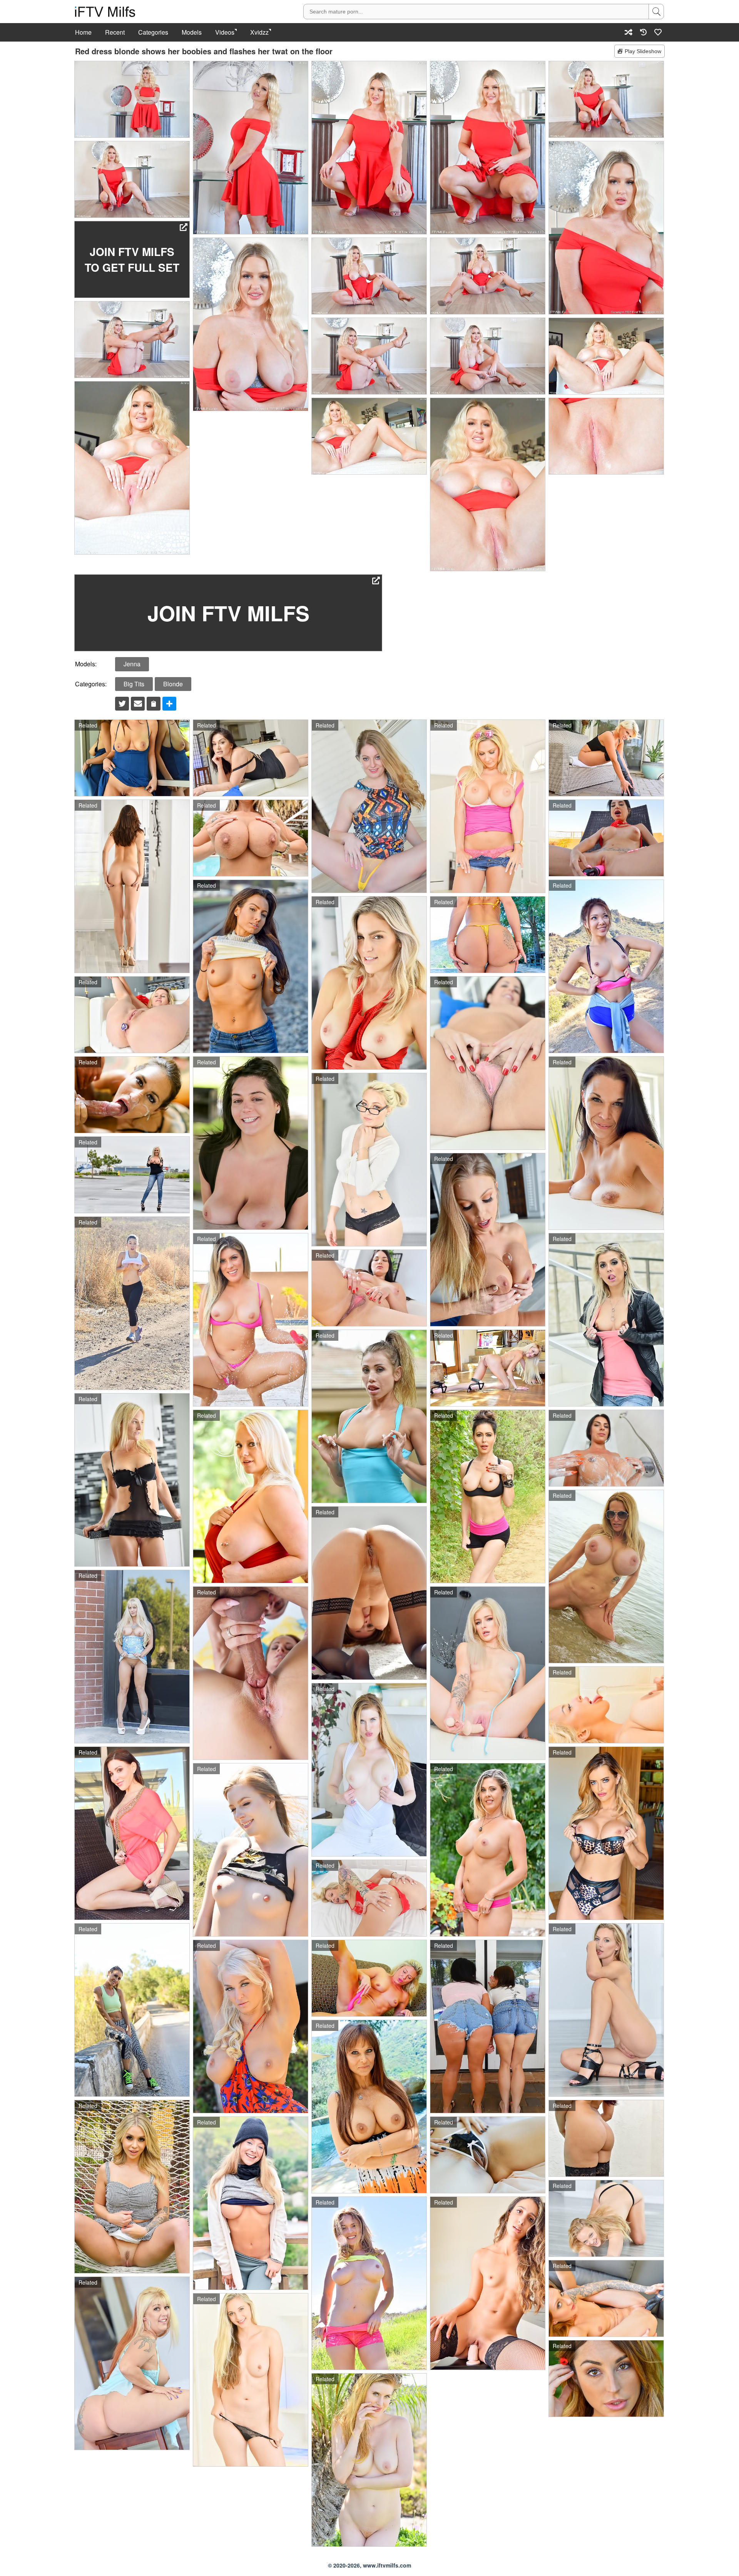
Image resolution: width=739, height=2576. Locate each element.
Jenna (132, 664)
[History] (643, 32)
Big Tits (134, 684)
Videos (225, 32)
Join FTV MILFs (228, 613)
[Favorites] (658, 32)
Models (192, 32)
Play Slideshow (643, 51)
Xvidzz (259, 32)
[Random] (629, 32)
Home (83, 32)
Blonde (173, 684)
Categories (153, 32)
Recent (115, 32)
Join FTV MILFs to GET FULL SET (132, 259)
